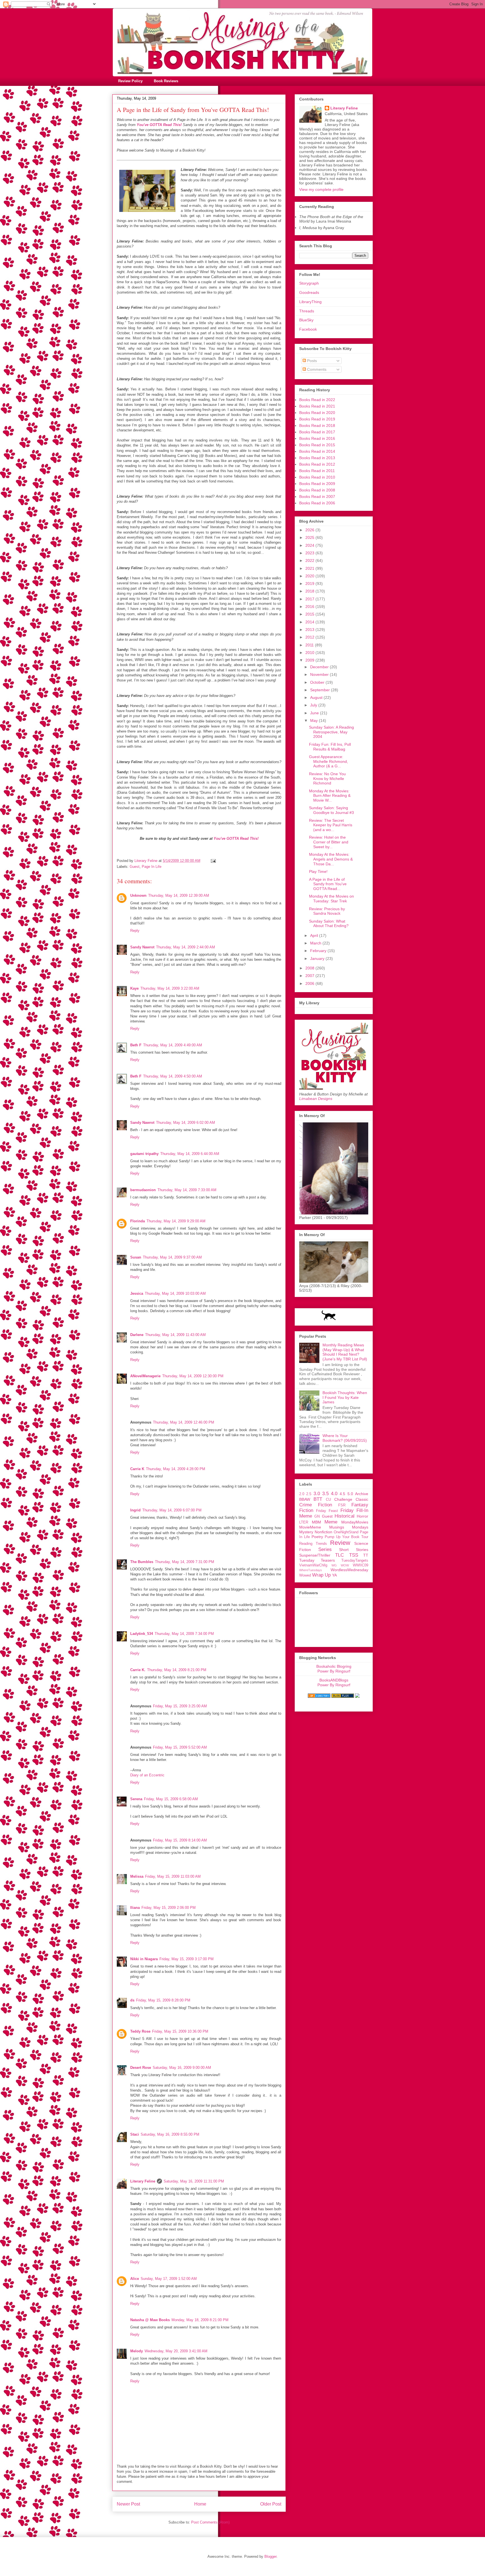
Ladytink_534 (142, 1634)
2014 (310, 622)
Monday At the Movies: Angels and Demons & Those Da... (331, 859)
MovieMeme (310, 1527)
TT (366, 1555)
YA (334, 1575)
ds (132, 2000)
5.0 (350, 1494)
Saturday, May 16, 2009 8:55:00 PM (170, 2134)
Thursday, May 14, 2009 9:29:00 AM (176, 1221)
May (314, 720)
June (315, 713)
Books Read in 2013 (317, 458)
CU (328, 1500)
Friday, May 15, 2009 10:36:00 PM (180, 2031)
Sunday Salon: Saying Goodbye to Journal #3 (331, 810)
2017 (310, 599)
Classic (362, 1499)
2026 (310, 530)
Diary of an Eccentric (147, 1775)
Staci (135, 2134)
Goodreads (309, 292)
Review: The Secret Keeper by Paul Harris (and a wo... (331, 825)
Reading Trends (313, 1544)
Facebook (308, 329)
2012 (310, 637)
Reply (135, 931)
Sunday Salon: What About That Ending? (329, 924)
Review (340, 1543)
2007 (310, 976)
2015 (310, 614)
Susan (136, 1257)
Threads (307, 311)
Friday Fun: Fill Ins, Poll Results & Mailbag (330, 747)
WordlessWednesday (349, 1570)
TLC (339, 1555)
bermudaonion (143, 1190)
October (318, 682)
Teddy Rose (140, 2031)
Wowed (305, 1575)
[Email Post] (213, 861)
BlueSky (306, 320)
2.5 (309, 1494)
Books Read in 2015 (317, 445)
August (317, 697)
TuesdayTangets (355, 1561)
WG (334, 1565)
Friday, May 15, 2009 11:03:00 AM (173, 1876)
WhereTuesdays (311, 1570)
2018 (310, 591)
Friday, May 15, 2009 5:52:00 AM (180, 1747)
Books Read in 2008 (317, 490)
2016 (310, 607)
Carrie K (137, 1469)
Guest (135, 867)
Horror (362, 1516)
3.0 (317, 1494)
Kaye (134, 988)
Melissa (137, 1876)
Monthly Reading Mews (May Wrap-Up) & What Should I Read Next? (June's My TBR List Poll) (345, 1352)
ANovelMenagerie (145, 1376)
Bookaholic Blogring (334, 1666)
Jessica (137, 1293)
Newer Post (128, 2504)
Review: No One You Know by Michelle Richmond (327, 779)
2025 (310, 537)
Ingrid (135, 1510)
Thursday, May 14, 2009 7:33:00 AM (187, 1190)
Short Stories (354, 1550)
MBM (316, 1522)
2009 (310, 660)
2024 (310, 545)
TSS (354, 1555)
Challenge (343, 1499)
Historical (345, 1516)
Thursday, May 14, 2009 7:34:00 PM (184, 1634)
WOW (345, 1565)
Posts (311, 361)
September (321, 690)
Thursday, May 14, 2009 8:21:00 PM (177, 1670)
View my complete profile (321, 189)
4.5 (342, 1494)
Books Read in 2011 (317, 471)
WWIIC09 (361, 1565)
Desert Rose (141, 2068)
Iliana (135, 1908)
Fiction (306, 1510)
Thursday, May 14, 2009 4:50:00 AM (173, 1076)
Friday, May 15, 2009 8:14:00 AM (180, 1840)
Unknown (138, 895)
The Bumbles (142, 1562)
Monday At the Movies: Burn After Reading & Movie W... (330, 796)
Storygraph (309, 283)
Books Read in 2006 (317, 503)
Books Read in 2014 (317, 451)
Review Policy (130, 81)
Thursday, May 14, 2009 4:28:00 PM (176, 1469)
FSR (342, 1505)
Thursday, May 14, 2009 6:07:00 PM (172, 1510)
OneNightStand (346, 1532)
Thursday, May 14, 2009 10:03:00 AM (175, 1293)
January (318, 958)
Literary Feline (143, 2181)
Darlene (137, 1335)
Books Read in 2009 (317, 484)
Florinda (138, 1221)
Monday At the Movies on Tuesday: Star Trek (331, 899)
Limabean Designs (316, 1099)
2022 (310, 561)
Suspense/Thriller (315, 1555)
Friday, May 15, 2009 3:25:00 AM (180, 1706)
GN (317, 1516)
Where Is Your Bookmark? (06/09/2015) (345, 1438)
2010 (310, 653)
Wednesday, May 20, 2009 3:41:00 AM (176, 2351)
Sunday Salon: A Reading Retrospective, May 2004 (331, 732)
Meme (331, 1522)
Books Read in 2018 (317, 425)
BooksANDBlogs (334, 1680)
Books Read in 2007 (317, 497)
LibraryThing (310, 302)
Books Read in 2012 (317, 464)
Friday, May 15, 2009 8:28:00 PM (163, 2000)
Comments (316, 369)
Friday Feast (327, 1511)
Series (325, 1549)
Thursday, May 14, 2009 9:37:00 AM (172, 1257)
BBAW (305, 1499)
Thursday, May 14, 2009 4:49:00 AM (173, 1045)
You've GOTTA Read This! (159, 125)
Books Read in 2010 (317, 477)
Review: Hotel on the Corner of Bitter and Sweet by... (329, 842)
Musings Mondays (349, 1527)
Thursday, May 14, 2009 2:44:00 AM (186, 947)
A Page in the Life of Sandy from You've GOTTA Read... (328, 884)
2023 (310, 553)
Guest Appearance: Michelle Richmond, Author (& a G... (329, 761)
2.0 (302, 1494)
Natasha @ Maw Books (150, 2320)
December (320, 667)
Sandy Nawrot (142, 947)
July (314, 705)
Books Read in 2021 (317, 406)
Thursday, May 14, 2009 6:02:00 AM (186, 1123)
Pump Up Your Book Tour (346, 1537)
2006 (310, 983)
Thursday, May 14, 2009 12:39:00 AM (179, 895)
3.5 (325, 1494)
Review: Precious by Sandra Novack (327, 911)
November (320, 674)
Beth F (136, 1045)
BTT (318, 1499)
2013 (310, 630)
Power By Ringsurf (334, 1671)
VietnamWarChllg (313, 1565)
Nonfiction (323, 1532)
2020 (310, 576)
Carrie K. (138, 1670)
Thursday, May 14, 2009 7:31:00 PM (185, 1562)
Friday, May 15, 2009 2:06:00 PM (169, 1908)
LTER (304, 1522)
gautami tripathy (144, 1154)
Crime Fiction (316, 1505)
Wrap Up (321, 1575)
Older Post (271, 2504)
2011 (310, 645)
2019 (310, 584)
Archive (362, 1494)
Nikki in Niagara (144, 1959)
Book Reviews (166, 81)
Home (200, 2504)
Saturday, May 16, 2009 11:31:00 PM (194, 2181)
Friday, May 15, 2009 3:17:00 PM (187, 1959)
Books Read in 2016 (317, 438)
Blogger (270, 2556)
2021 (310, 568)
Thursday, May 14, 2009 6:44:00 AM (190, 1154)
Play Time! (318, 871)
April (315, 935)
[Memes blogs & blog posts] (319, 1696)
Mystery (306, 1532)
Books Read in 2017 (317, 432)
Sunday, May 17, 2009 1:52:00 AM (169, 2279)
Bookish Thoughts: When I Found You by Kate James (345, 1397)
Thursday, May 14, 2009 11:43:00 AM (175, 1335)
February (319, 951)
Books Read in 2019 (317, 419)
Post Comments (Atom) (210, 2522)
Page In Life (152, 867)
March (316, 943)
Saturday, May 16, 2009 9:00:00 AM (182, 2068)
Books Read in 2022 (317, 400)
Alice (135, 2279)
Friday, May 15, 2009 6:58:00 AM (171, 1799)
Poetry (317, 1537)
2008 (310, 968)
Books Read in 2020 (317, 413)
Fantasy (360, 1505)
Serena (136, 1799)
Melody (137, 2351)
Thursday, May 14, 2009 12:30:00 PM (193, 1376)
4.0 (334, 1494)
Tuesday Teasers (317, 1560)
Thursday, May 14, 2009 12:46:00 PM (184, 1422)
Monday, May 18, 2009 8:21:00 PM (200, 2320)
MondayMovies (355, 1522)
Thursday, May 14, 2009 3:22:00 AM (170, 988)
